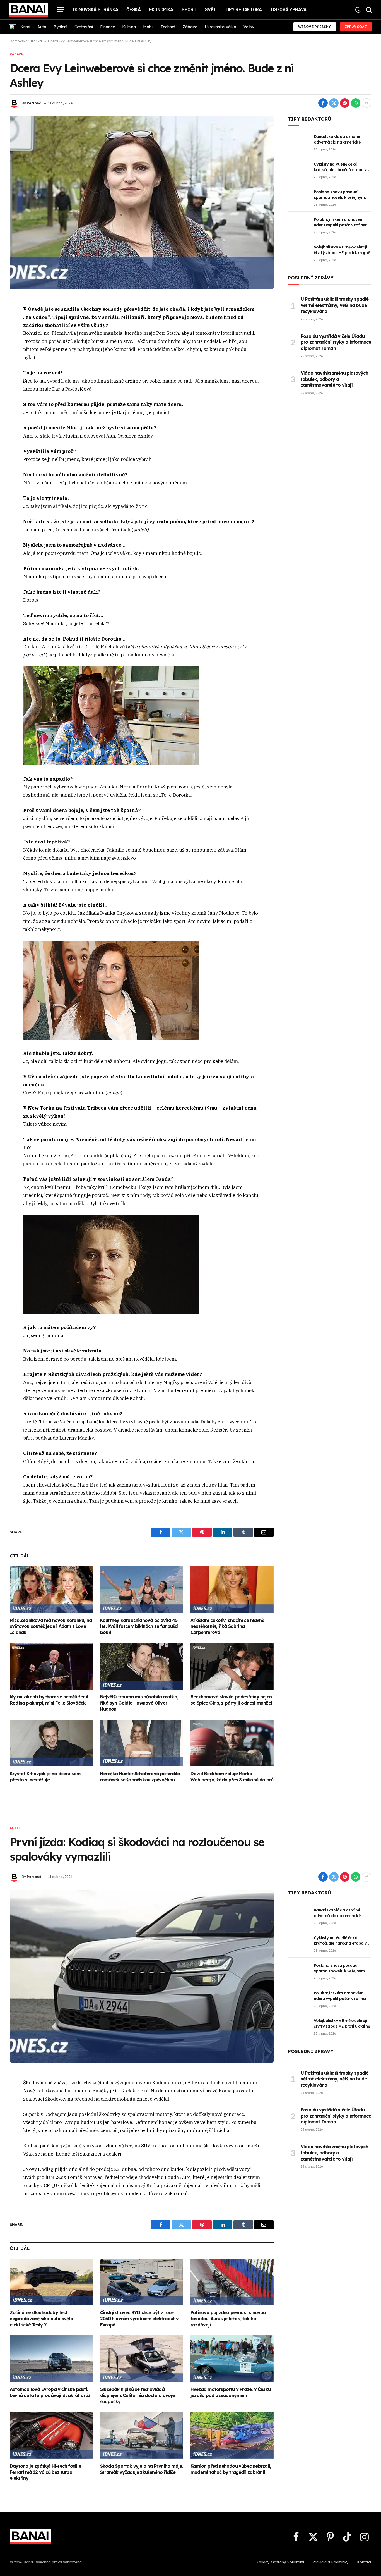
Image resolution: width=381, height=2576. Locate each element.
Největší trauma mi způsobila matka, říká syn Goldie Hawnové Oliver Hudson (139, 1703)
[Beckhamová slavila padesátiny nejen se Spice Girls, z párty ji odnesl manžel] (232, 1666)
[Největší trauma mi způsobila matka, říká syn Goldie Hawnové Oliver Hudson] (142, 1666)
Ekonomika (161, 10)
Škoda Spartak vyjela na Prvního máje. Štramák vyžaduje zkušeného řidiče (141, 2469)
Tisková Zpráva (289, 10)
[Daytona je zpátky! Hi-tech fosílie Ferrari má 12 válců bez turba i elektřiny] (51, 2435)
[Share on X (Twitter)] (334, 103)
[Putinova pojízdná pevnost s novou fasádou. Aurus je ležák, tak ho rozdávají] (232, 2282)
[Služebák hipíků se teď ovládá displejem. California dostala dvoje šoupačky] (142, 2359)
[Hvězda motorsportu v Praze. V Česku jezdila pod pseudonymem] (232, 2359)
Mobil (148, 27)
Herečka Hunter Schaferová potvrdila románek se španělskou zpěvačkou (140, 1777)
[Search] (368, 10)
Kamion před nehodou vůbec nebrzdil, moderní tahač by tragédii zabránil (231, 2469)
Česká (133, 10)
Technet (168, 27)
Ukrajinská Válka (220, 27)
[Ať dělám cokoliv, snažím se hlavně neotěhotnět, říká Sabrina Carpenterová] (232, 1590)
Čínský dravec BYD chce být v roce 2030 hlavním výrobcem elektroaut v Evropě (139, 2319)
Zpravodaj (356, 27)
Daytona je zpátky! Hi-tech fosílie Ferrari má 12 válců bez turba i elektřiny (45, 2472)
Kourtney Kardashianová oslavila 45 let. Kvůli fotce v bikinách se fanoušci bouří (139, 1626)
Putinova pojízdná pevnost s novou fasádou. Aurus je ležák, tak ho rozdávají (228, 2319)
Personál (35, 103)
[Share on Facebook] (323, 103)
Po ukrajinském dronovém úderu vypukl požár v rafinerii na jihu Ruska (341, 222)
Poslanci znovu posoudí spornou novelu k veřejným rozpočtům (339, 195)
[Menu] (61, 10)
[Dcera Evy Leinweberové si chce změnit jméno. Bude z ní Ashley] (142, 202)
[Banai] (28, 10)
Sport (189, 10)
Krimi (25, 27)
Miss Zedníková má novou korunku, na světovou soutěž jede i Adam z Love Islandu (51, 1626)
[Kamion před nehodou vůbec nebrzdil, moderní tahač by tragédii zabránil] (232, 2435)
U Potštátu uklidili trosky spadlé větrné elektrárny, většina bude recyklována (335, 305)
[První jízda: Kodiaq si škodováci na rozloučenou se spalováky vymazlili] (142, 1976)
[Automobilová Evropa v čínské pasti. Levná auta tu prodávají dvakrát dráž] (51, 2359)
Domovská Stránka (96, 10)
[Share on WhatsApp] (356, 103)
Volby (249, 27)
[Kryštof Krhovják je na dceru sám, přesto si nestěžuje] (51, 1743)
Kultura (129, 27)
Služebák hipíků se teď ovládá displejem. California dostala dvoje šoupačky (137, 2395)
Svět (211, 10)
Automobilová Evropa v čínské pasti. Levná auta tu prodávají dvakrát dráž (50, 2392)
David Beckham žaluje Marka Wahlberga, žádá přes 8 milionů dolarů (232, 1777)
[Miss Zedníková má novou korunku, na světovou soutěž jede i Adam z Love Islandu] (51, 1590)
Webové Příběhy (315, 27)
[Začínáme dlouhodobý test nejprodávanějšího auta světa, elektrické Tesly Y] (51, 2282)
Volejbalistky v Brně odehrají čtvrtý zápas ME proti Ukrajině (342, 250)
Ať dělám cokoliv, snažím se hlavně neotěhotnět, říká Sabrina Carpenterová (227, 1626)
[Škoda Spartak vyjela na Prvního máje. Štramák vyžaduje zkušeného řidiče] (142, 2435)
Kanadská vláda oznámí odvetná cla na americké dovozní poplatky (337, 139)
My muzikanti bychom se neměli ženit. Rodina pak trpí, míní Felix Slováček (50, 1700)
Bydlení (60, 27)
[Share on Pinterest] (345, 103)
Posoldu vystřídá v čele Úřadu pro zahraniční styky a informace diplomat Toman (336, 342)
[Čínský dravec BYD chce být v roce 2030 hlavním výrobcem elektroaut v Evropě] (142, 2282)
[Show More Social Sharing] (366, 103)
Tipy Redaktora (243, 10)
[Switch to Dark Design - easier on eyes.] (358, 10)
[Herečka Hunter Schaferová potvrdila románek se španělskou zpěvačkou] (142, 1743)
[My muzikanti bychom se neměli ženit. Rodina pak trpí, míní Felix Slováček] (51, 1666)
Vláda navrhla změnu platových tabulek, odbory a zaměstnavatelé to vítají (334, 379)
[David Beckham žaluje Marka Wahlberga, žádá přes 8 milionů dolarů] (232, 1743)
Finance (108, 27)
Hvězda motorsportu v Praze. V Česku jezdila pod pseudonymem (231, 2392)
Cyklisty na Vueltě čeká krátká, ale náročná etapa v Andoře (340, 167)
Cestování (84, 27)
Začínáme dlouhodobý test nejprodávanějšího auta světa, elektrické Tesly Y (42, 2319)
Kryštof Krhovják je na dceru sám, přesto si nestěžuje (46, 1777)
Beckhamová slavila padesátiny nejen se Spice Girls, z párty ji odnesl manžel (231, 1700)
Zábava (190, 27)
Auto (42, 27)
